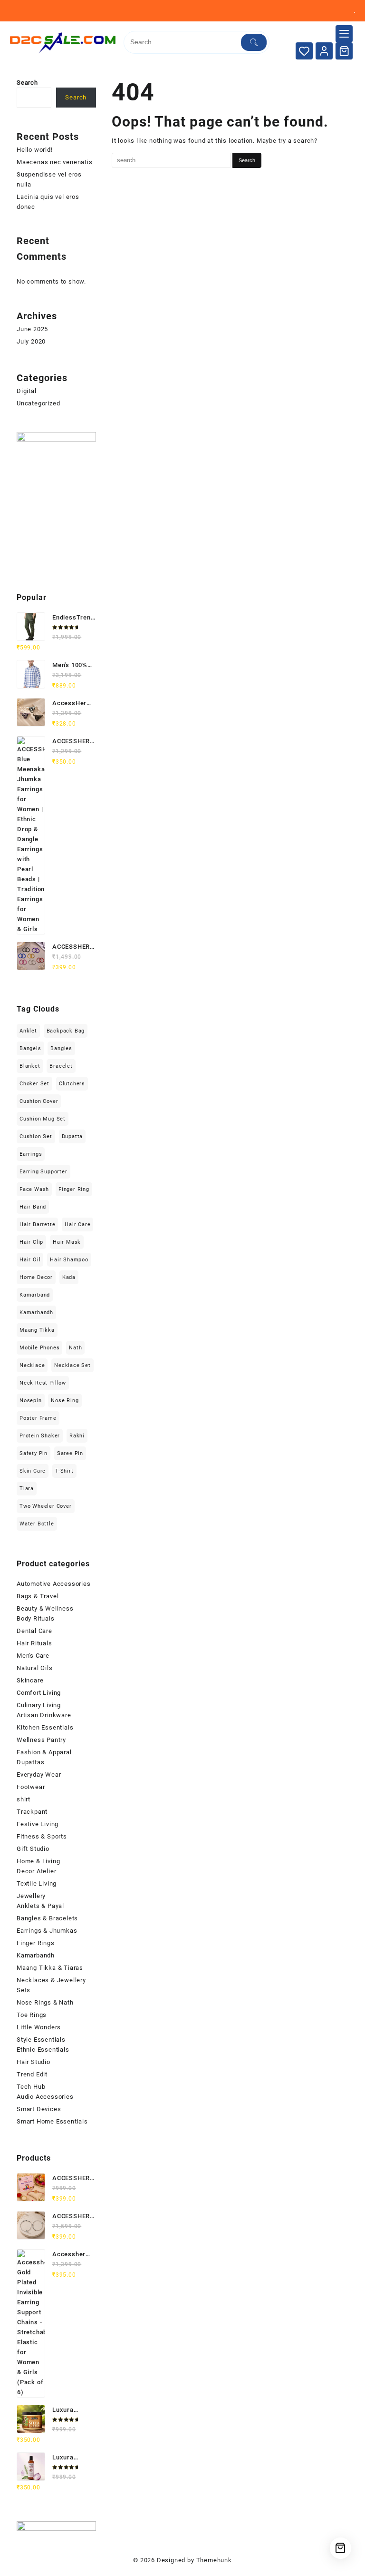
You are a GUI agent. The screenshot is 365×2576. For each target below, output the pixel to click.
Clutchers (72, 1084)
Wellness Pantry (41, 1740)
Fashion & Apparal (44, 1752)
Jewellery (31, 1896)
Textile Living (37, 1883)
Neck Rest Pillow (43, 1383)
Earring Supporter (43, 1172)
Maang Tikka (37, 1330)
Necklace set (72, 1365)
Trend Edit (32, 2074)
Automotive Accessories (54, 1584)
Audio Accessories (45, 2097)
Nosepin (31, 1401)
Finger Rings (36, 1943)
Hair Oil (30, 1260)
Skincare (30, 1680)
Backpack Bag (66, 1031)
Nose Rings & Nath (45, 2002)
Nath (75, 1348)
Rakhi (77, 1436)
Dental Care (34, 1631)
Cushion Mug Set (43, 1119)
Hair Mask (67, 1242)
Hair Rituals (34, 1643)
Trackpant (32, 1812)
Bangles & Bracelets (47, 1918)
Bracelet (61, 1066)
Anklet (28, 1031)
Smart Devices (39, 2109)
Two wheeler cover (46, 1506)
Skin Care (33, 1471)
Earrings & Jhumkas (47, 1931)
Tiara (27, 1489)
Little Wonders (39, 2027)
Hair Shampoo (69, 1260)
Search (27, 83)
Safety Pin (34, 1453)
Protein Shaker (40, 1436)
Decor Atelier (36, 1871)
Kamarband (35, 1295)
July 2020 (31, 341)
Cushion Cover (39, 1101)
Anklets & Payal (40, 1906)
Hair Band (33, 1207)
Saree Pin (70, 1453)
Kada (69, 1277)
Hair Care (77, 1224)
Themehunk (214, 2560)
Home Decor (36, 1277)
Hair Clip (31, 1242)
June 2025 (32, 329)
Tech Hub (31, 2087)
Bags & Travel (38, 1596)
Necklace (32, 1365)
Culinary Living (39, 1705)
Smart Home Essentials (52, 2121)
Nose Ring (65, 1401)
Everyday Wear (39, 1775)
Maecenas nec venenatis (55, 162)
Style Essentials (41, 2040)
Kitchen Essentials (45, 1727)
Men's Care (33, 1656)
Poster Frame (38, 1418)
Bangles (61, 1048)
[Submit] (254, 42)
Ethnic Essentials (43, 2050)
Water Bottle (37, 1524)
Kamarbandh (36, 1313)
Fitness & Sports (42, 1836)
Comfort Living (39, 1693)
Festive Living (38, 1824)
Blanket (30, 1066)
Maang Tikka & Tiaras (50, 1968)
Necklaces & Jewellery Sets (51, 1985)
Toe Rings (32, 2015)
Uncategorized (38, 403)
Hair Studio (34, 2062)
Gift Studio (33, 1849)
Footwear (31, 1787)
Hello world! (35, 150)
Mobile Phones (39, 1348)
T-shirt (64, 1471)
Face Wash (34, 1189)
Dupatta (72, 1136)
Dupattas (30, 1762)
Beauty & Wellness (45, 1608)
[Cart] (344, 51)
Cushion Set (36, 1136)
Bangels (30, 1048)
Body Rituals (36, 1618)
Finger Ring (74, 1189)
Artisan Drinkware (44, 1715)
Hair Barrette (37, 1224)
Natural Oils (35, 1668)
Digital (27, 391)
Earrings (31, 1154)
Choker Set (34, 1084)
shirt (24, 1799)
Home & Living (38, 1861)
